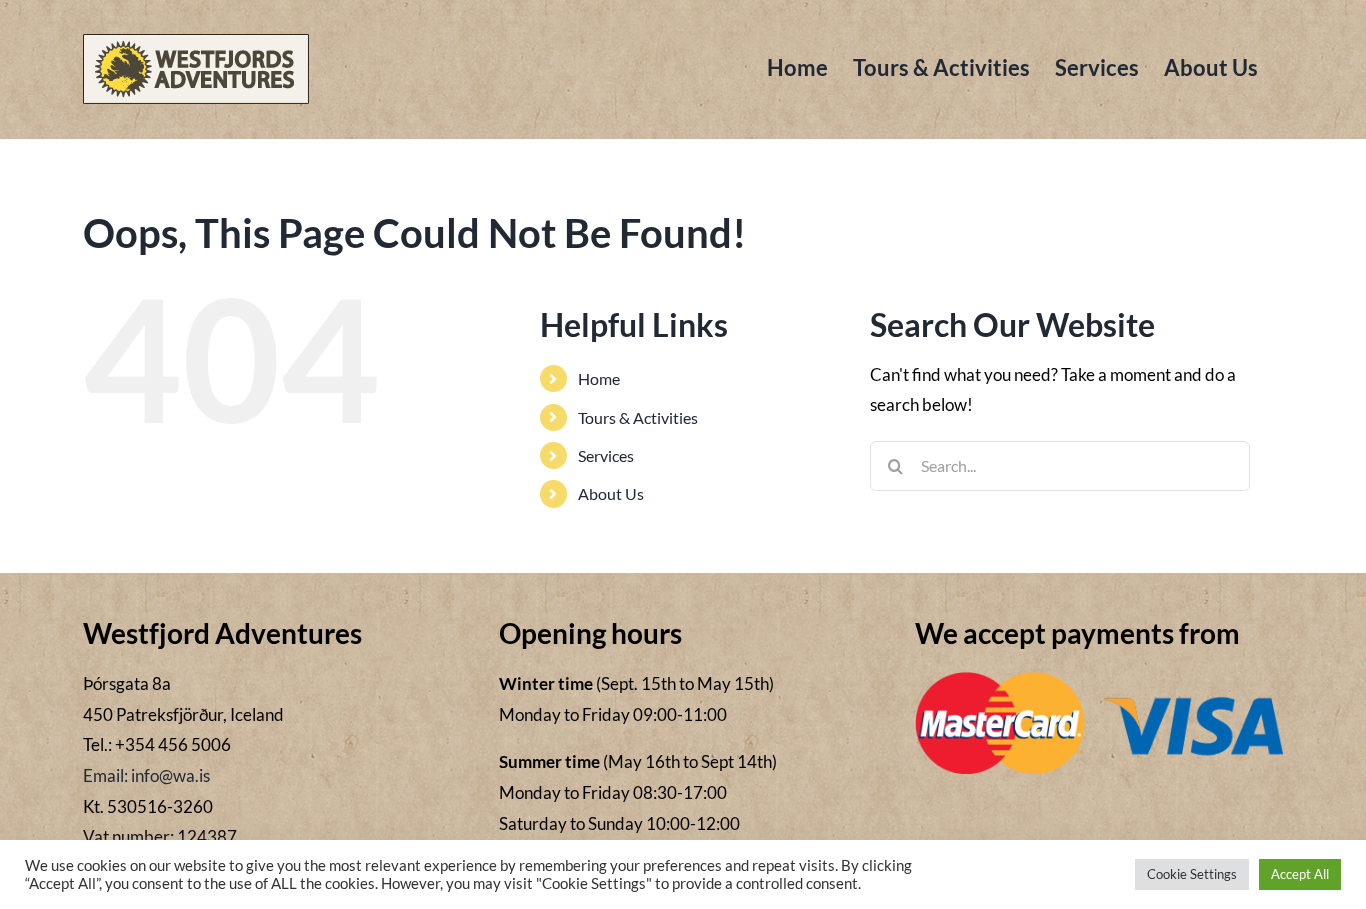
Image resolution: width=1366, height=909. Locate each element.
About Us (611, 493)
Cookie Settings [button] (1192, 874)
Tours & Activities (638, 417)
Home (599, 378)
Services (606, 455)
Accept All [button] (1300, 874)
